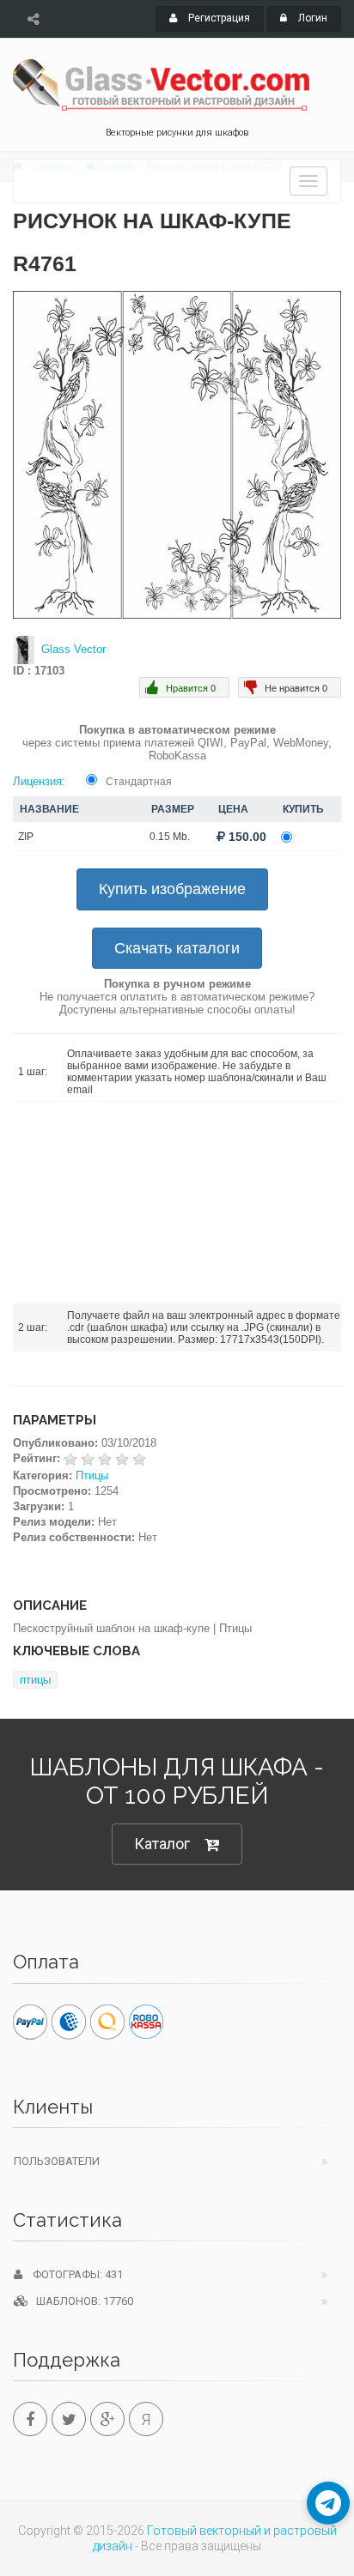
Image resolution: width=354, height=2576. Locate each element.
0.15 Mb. (170, 837)
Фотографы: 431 (73, 2274)
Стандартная (139, 782)
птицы (35, 1680)
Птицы (92, 1475)
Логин (311, 18)
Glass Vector (73, 649)
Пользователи (57, 2161)
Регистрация (218, 18)
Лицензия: (39, 781)
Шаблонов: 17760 (81, 2301)
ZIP (26, 837)
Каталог (162, 1844)
